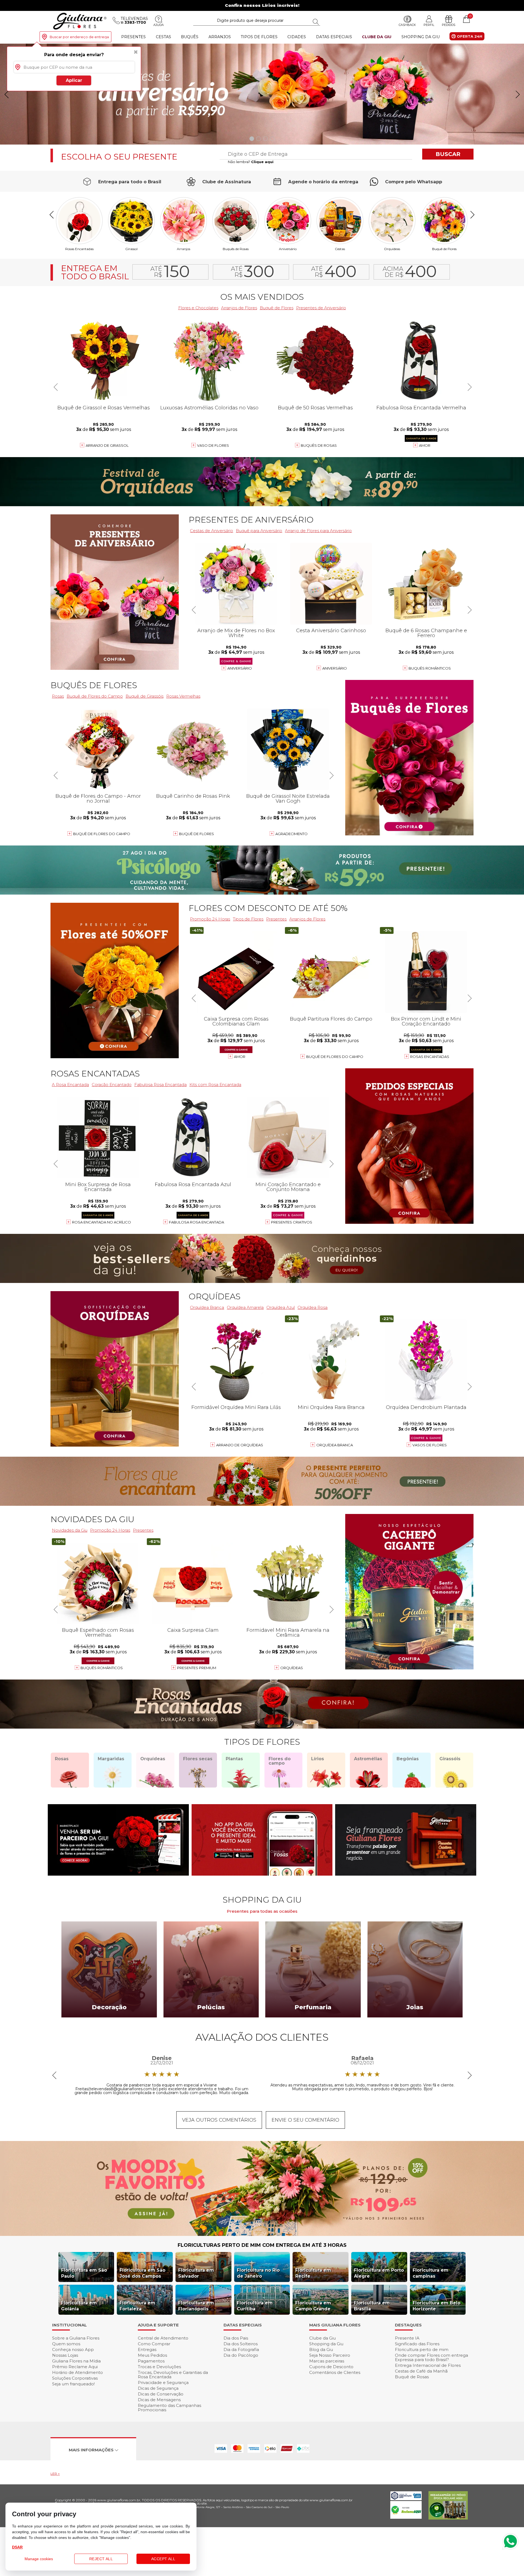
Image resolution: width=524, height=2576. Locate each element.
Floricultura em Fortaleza (137, 2306)
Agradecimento (291, 834)
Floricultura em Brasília (372, 2306)
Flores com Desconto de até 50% (268, 908)
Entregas (147, 2349)
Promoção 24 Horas (210, 919)
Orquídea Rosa (312, 1307)
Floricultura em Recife (313, 2273)
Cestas (163, 37)
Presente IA (407, 2338)
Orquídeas (392, 249)
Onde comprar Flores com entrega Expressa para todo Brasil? (431, 2357)
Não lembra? (251, 162)
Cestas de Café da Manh (421, 2371)
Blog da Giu (321, 2349)
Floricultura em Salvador (196, 2273)
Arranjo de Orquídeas (240, 1445)
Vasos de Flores (430, 1445)
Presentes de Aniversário (321, 308)
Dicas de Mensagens (159, 2400)
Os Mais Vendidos (262, 297)
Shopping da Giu (421, 37)
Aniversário (288, 249)
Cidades (297, 37)
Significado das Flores (417, 2344)
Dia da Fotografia (241, 2349)
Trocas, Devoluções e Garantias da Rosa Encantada (173, 2375)
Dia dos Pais (236, 2338)
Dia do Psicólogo (241, 2355)
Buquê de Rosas (412, 2377)
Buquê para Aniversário (259, 531)
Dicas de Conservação (161, 2394)
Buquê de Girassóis (145, 696)
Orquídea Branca (207, 1307)
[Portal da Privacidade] (406, 2499)
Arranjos (220, 37)
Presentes (133, 37)
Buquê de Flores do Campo (335, 1057)
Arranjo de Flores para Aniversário (318, 531)
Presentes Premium (197, 1668)
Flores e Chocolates (198, 308)
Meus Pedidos (152, 2355)
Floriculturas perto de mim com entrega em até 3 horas (262, 2245)
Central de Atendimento (163, 2338)
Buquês (190, 37)
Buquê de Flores (444, 249)
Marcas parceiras (327, 2361)
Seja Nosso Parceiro (330, 2355)
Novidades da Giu (92, 1519)
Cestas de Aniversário (212, 531)
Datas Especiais (334, 37)
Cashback (407, 25)
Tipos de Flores (259, 37)
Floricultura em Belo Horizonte (437, 2306)
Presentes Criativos (292, 1222)
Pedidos (449, 25)
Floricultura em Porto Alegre (379, 2273)
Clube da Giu (377, 37)
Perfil (429, 25)
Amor (425, 445)
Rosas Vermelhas (183, 696)
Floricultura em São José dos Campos (142, 2273)
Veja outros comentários (219, 2120)
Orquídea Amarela (245, 1307)
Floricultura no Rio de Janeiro (258, 2273)
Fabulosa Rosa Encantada (160, 1085)
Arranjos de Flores (239, 308)
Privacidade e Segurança (163, 2382)
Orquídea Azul (281, 1307)
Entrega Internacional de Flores (428, 2365)
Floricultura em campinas (431, 2273)
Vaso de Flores (213, 445)
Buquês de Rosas (236, 249)
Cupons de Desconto (331, 2367)
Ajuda (159, 25)
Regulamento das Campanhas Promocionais (169, 2408)
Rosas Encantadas (430, 1057)
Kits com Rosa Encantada (215, 1085)
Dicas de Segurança (158, 2388)
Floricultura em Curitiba (255, 2306)
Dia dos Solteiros (241, 2344)
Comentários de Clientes (335, 2372)
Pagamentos (151, 2361)
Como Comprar (154, 2344)
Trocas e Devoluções (159, 2367)
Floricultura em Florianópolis (196, 2306)
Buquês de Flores (94, 685)
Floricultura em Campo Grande (313, 2306)
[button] (518, 94)
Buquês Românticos (430, 668)
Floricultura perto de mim (422, 2349)
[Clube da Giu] (262, 2234)
